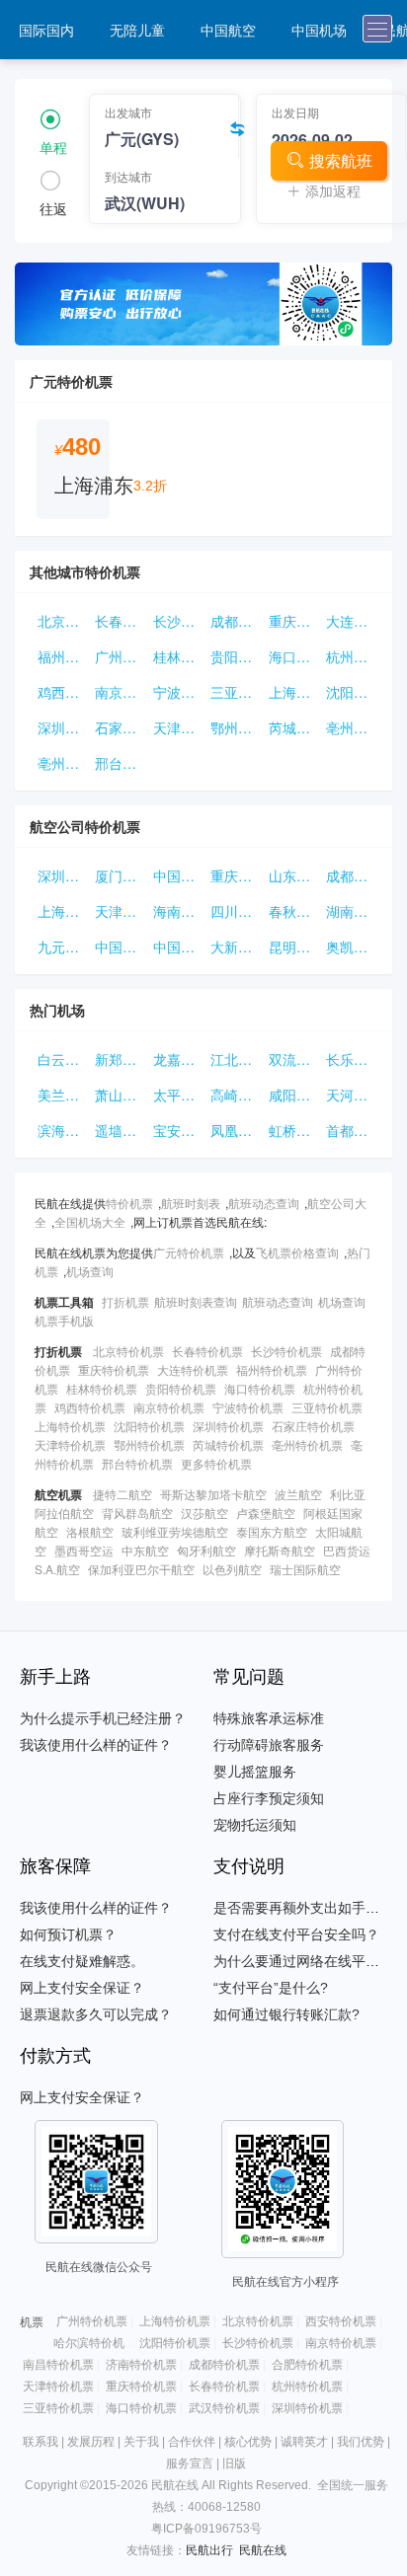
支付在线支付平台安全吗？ (296, 1934)
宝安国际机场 (178, 1130)
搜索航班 (341, 160)
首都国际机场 (351, 1130)
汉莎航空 (204, 1513)
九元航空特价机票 (62, 947)
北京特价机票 (62, 621)
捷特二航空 (122, 1494)
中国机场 (319, 30)
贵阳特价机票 (235, 656)
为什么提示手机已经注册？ (103, 1718)
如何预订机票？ (68, 1934)
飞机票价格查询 (297, 1252)
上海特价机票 (293, 692)
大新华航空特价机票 (235, 947)
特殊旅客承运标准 (269, 1718)
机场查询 (90, 1271)
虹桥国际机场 (293, 1130)
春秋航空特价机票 (293, 911)
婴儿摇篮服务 (255, 1772)
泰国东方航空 (272, 1531)
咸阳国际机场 (293, 1095)
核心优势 (248, 2442)
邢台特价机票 (120, 763)
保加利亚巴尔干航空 (141, 1569)
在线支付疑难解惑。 (82, 1961)
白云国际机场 (62, 1059)
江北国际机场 (235, 1059)
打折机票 (125, 1301)
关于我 (141, 2442)
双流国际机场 (293, 1059)
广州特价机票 (120, 656)
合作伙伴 (192, 2442)
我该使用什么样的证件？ (96, 1745)
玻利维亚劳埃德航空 (175, 1531)
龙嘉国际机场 (178, 1059)
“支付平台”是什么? (271, 1988)
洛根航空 (90, 1531)
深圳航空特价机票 (62, 875)
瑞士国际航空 (305, 1569)
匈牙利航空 (206, 1550)
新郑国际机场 (120, 1059)
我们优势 (361, 2442)
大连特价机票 (351, 621)
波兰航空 (298, 1494)
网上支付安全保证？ (82, 1988)
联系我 (41, 2442)
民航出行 (209, 2550)
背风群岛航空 (137, 1513)
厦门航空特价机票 (120, 875)
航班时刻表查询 (196, 1301)
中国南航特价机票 (178, 947)
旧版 (234, 2463)
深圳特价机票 (62, 727)
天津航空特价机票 (120, 911)
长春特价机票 (120, 621)
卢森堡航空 (266, 1513)
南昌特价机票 (58, 2365)
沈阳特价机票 (351, 692)
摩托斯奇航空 (280, 1550)
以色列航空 (232, 1569)
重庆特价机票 (293, 621)
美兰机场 (62, 1095)
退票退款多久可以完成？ (96, 2014)
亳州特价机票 (351, 727)
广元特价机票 (189, 1252)
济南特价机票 (141, 2365)
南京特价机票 (120, 692)
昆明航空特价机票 (293, 947)
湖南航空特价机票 (351, 911)
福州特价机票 (62, 656)
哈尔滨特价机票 (95, 2343)
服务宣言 (190, 2463)
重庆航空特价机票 (235, 875)
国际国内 (46, 30)
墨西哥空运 (84, 1550)
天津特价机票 (178, 727)
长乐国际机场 (351, 1059)
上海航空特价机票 (62, 911)
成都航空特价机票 (351, 875)
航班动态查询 (264, 1203)
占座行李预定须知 (269, 1798)
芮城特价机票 (293, 727)
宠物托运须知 (255, 1825)
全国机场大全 (90, 1221)
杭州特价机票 (351, 656)
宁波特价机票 (178, 692)
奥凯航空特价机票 (351, 947)
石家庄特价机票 (120, 727)
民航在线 (263, 2550)
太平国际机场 (178, 1095)
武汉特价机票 (224, 2408)
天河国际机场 (351, 1095)
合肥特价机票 (307, 2365)
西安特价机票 (341, 2321)
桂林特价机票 (178, 656)
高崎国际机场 (235, 1095)
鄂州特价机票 (235, 727)
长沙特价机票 (178, 621)
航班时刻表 (191, 1203)
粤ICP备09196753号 (206, 2529)
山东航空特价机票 (293, 875)
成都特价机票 (235, 621)
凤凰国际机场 (235, 1130)
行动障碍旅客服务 (269, 1745)
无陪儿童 (137, 30)
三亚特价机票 (235, 692)
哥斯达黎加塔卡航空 (213, 1494)
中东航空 (145, 1550)
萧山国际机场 (120, 1095)
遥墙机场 (120, 1130)
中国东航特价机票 (178, 875)
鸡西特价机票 (62, 692)
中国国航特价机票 (120, 947)
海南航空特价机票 (178, 911)
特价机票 (129, 1203)
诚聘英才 (304, 2442)
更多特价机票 (216, 1463)
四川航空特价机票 (235, 911)
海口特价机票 (293, 656)
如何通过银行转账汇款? (286, 2014)
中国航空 (228, 30)
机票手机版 (64, 1320)
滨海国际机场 (62, 1130)
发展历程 (91, 2442)
